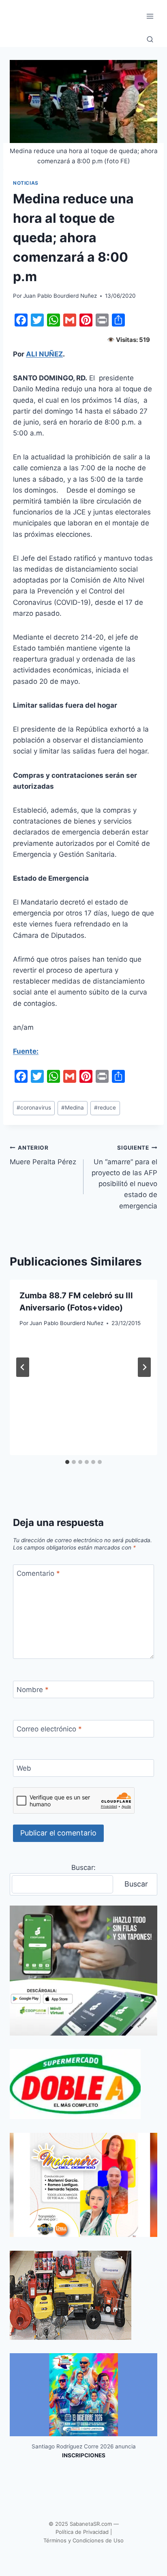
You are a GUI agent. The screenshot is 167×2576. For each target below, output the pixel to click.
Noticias (26, 183)
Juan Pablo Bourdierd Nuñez (60, 296)
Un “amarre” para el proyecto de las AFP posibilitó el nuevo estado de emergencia (124, 1177)
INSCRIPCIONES (84, 2455)
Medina (73, 1108)
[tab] (67, 1462)
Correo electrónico (49, 1729)
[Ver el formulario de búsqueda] (150, 40)
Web (24, 1768)
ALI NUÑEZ (44, 354)
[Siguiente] (144, 1367)
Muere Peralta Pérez (43, 1155)
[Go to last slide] (23, 1367)
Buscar (136, 1884)
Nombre (33, 1690)
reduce (105, 1108)
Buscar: (83, 1867)
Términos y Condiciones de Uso (83, 2540)
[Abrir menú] (150, 16)
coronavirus (34, 1108)
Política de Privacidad (82, 2532)
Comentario (38, 1573)
